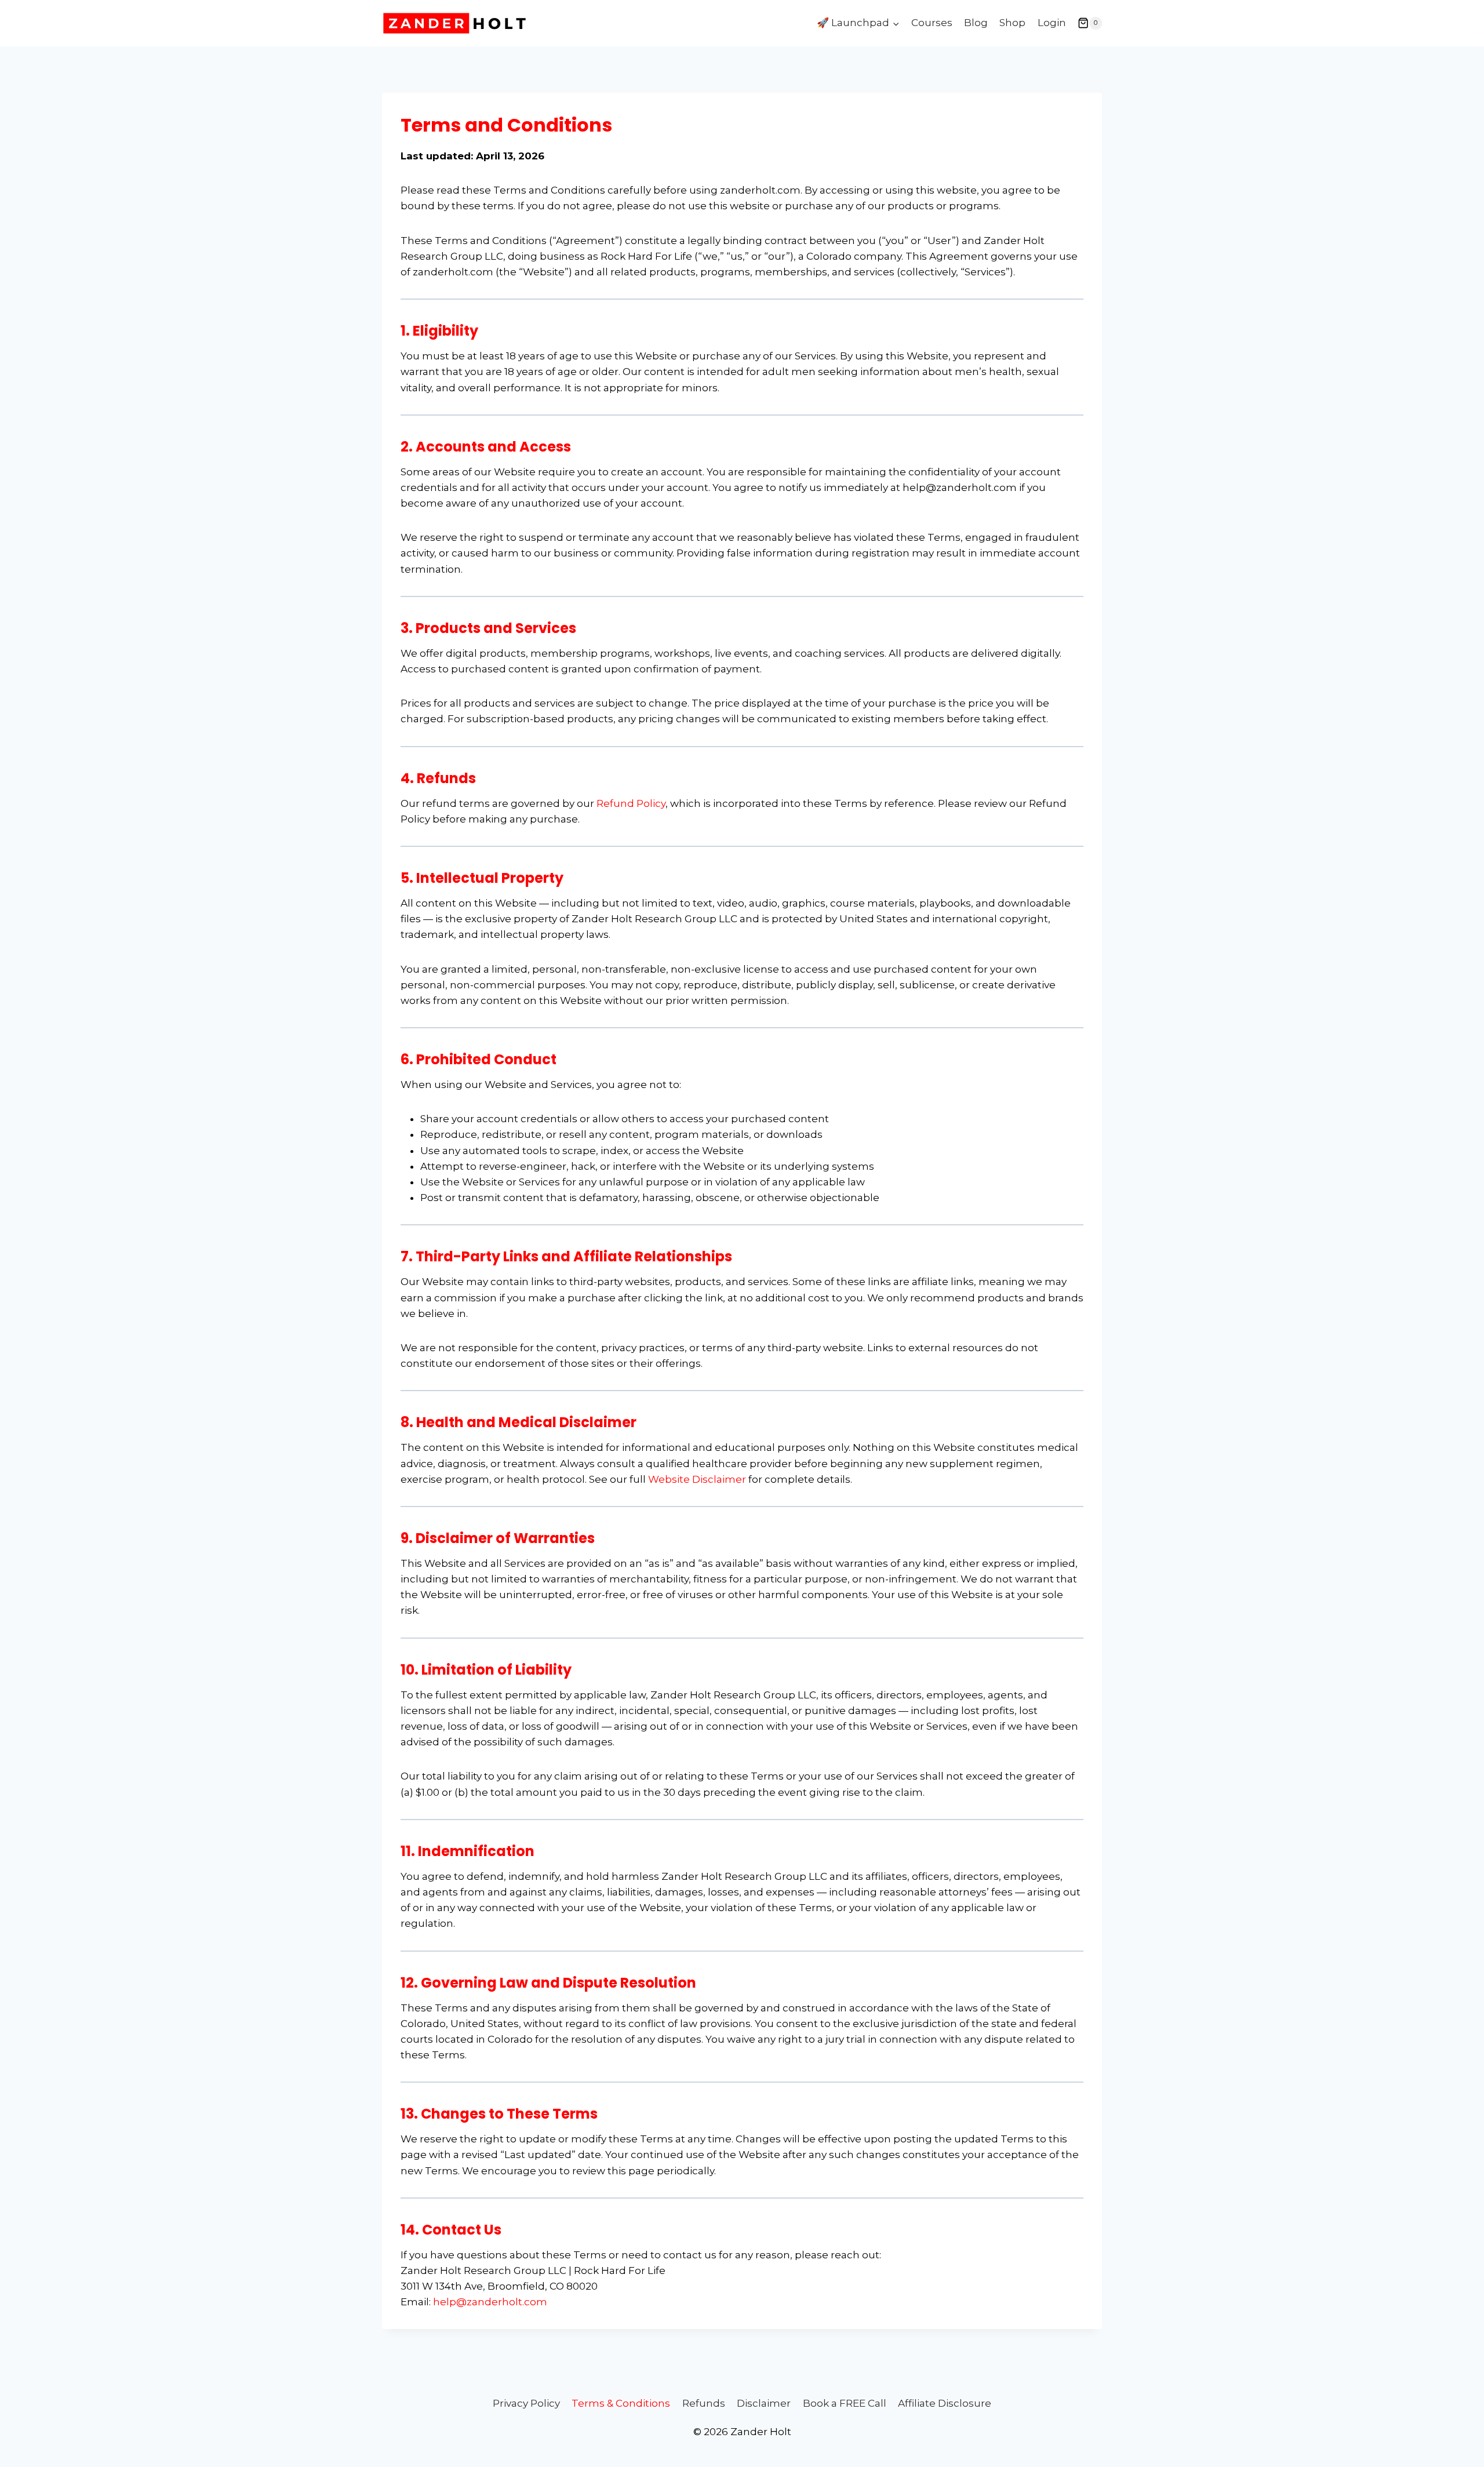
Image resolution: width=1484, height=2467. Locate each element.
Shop (1012, 23)
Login (1052, 23)
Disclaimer (764, 2403)
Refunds (704, 2403)
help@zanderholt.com (490, 2302)
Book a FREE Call (845, 2403)
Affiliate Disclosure (945, 2403)
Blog (976, 23)
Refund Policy (631, 803)
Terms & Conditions (621, 2403)
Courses (932, 23)
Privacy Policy (526, 2403)
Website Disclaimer (697, 1479)
